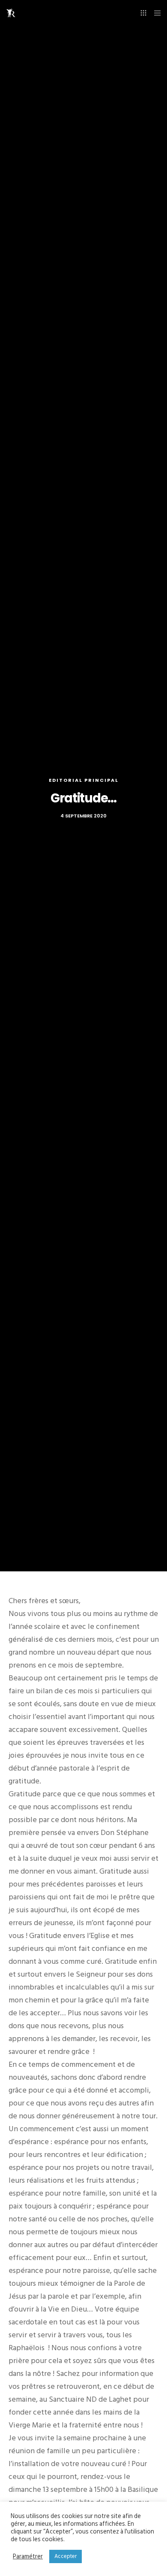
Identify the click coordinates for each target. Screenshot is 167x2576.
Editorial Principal (84, 780)
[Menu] (155, 13)
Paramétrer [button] (28, 2557)
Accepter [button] (66, 2556)
